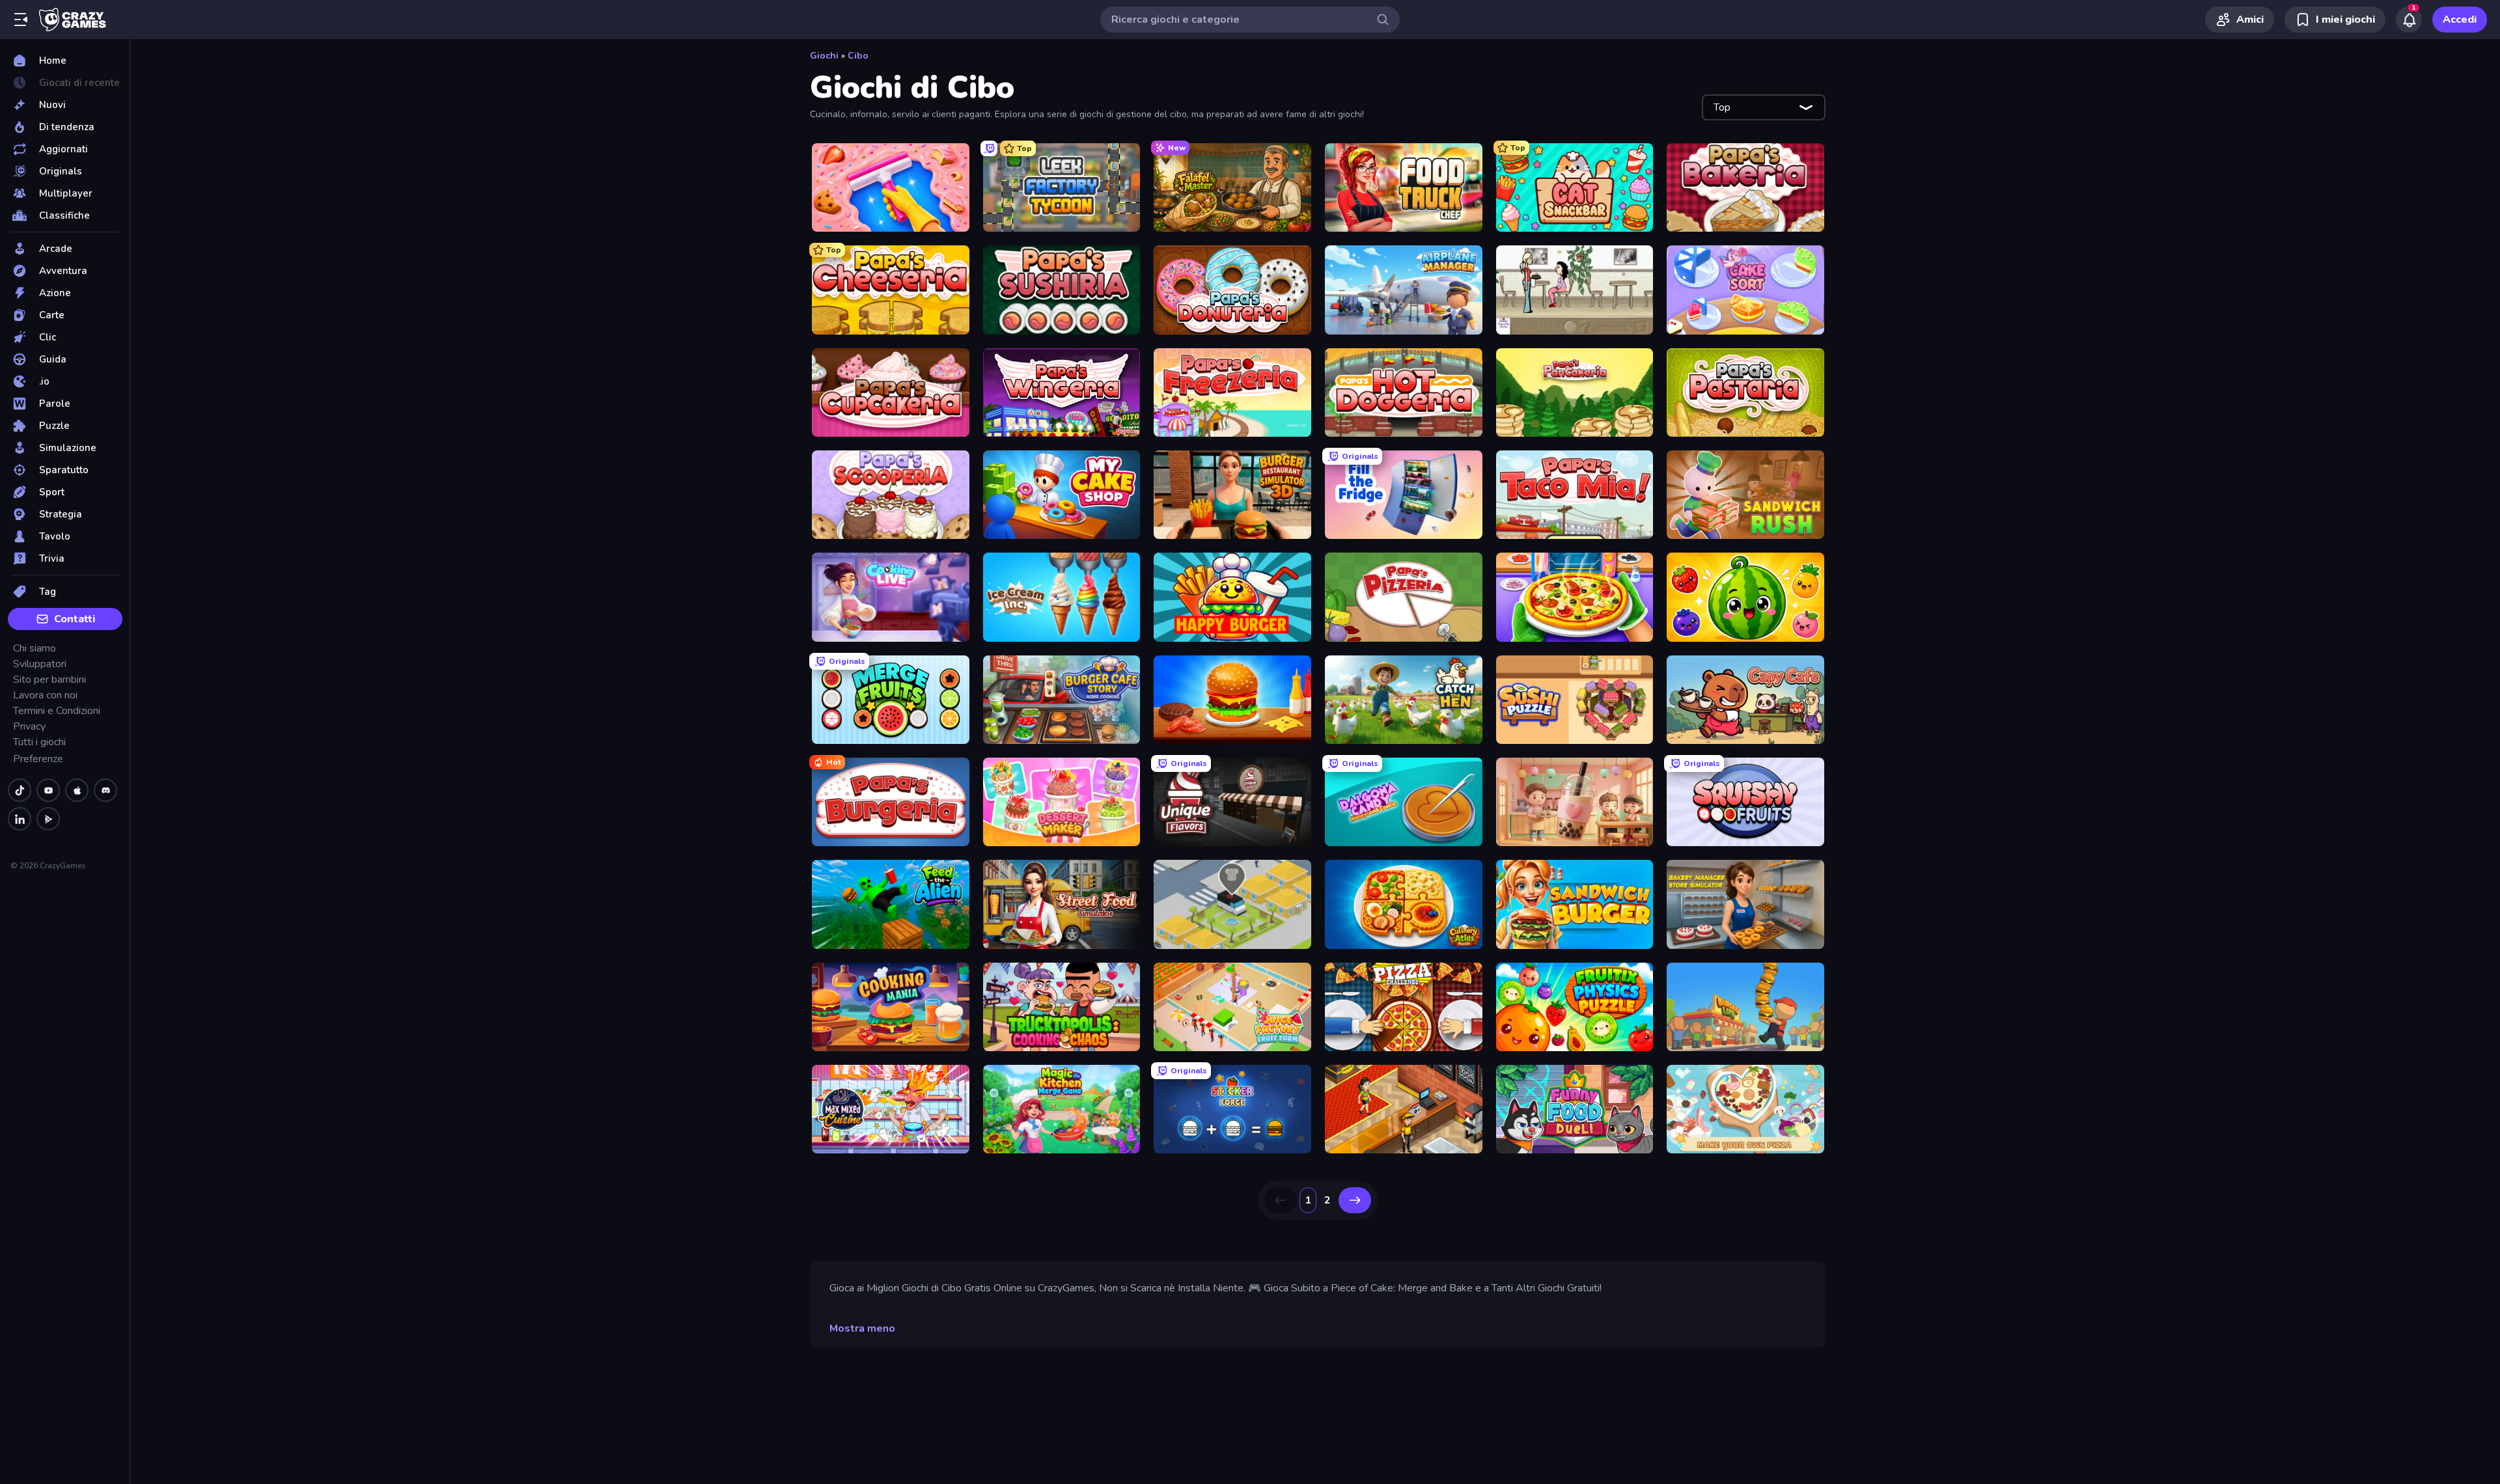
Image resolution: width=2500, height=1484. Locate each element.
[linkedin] (20, 819)
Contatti (75, 619)
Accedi (2460, 20)
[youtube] (48, 790)
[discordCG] (105, 790)
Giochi (824, 56)
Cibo (858, 56)
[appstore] (77, 790)
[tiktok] (20, 790)
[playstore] (48, 819)
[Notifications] (2409, 20)
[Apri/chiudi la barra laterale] (21, 20)
